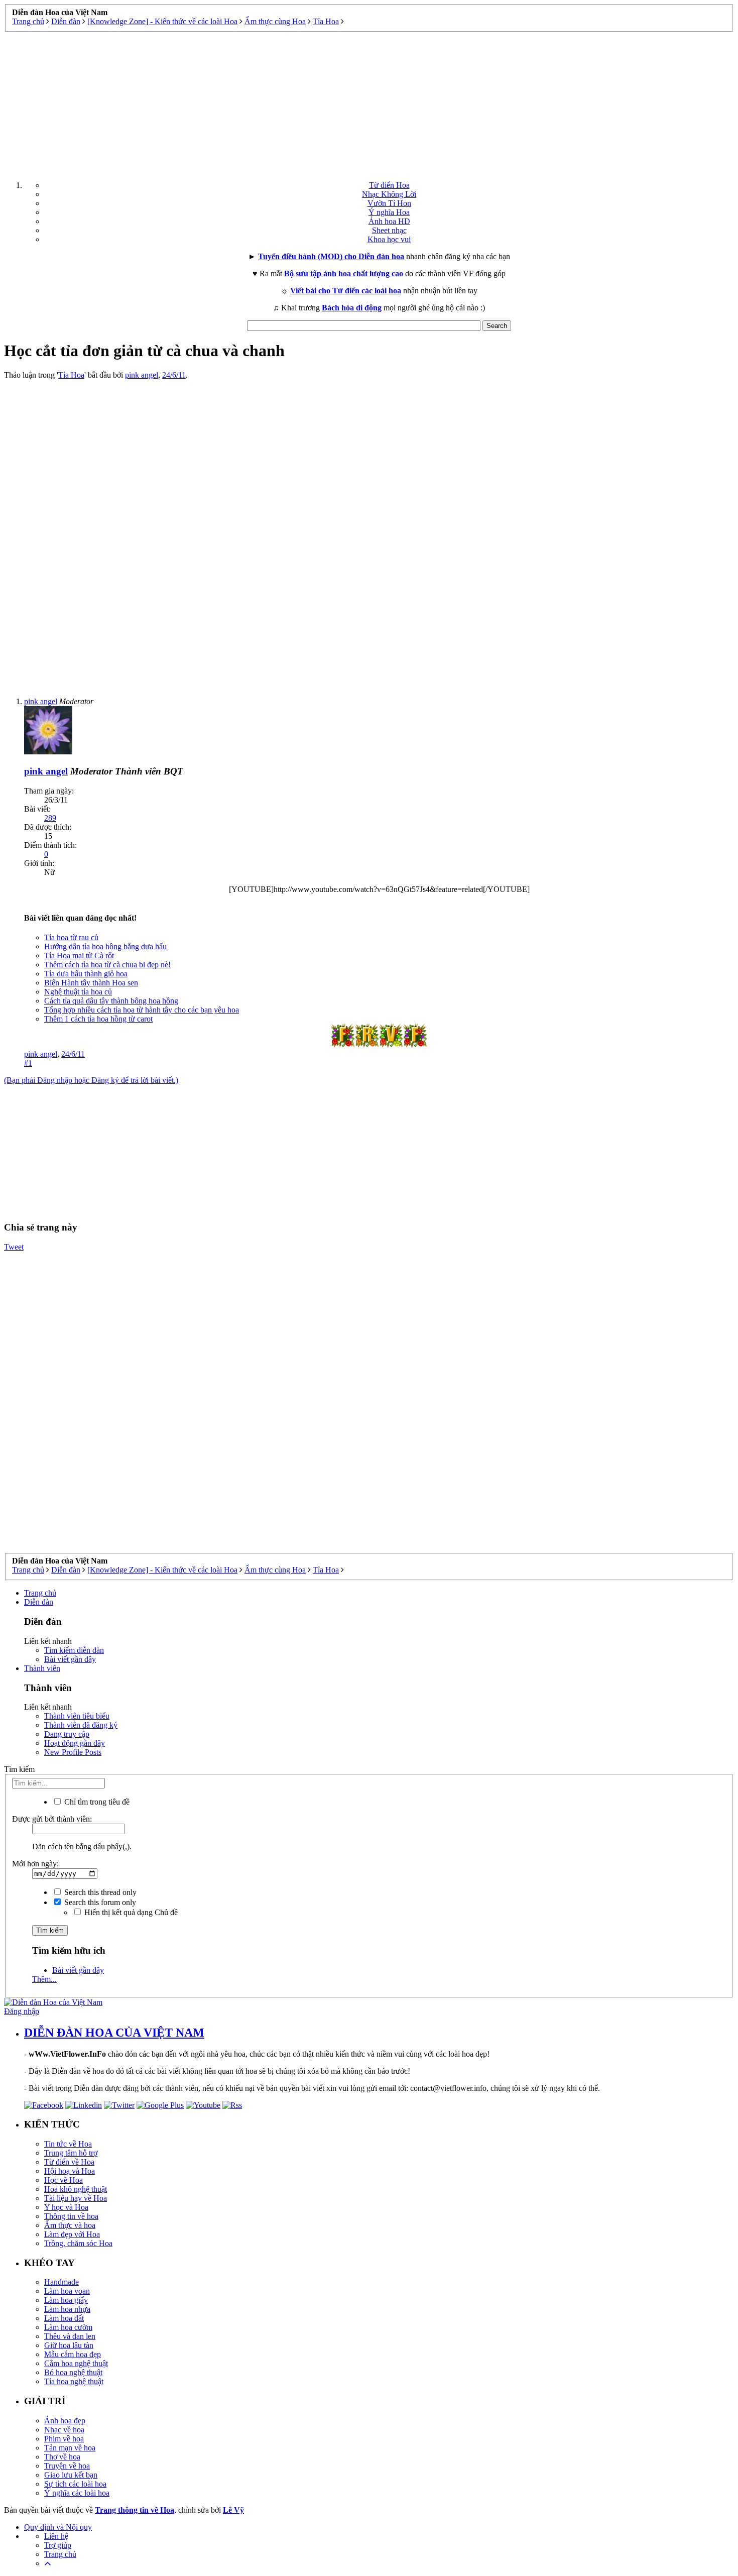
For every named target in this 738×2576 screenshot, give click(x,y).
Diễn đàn (39, 1602)
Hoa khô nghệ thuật (76, 2189)
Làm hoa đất (64, 2318)
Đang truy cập (67, 1734)
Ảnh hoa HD (389, 221)
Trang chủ (40, 1593)
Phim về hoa (64, 2439)
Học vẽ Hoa (64, 2180)
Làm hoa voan (67, 2291)
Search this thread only (99, 1892)
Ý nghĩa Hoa (389, 212)
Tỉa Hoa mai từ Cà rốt (79, 956)
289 (50, 818)
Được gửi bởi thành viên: (52, 1819)
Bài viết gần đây (70, 1659)
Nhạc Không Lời (389, 194)
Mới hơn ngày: (35, 1864)
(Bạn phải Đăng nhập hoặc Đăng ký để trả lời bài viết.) (91, 1080)
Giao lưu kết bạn (71, 2475)
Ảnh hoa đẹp (65, 2421)
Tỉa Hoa (71, 375)
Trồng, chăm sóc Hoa (78, 2243)
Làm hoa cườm (68, 2327)
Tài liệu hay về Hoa (76, 2198)
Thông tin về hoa (71, 2216)
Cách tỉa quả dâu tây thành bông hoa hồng (111, 1001)
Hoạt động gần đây (75, 1743)
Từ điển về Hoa (69, 2162)
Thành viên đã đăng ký (81, 1725)
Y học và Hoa (66, 2207)
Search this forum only (99, 1902)
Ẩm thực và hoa (70, 2225)
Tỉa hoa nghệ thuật (74, 2381)
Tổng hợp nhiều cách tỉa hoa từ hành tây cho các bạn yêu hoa (142, 1010)
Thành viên (42, 1668)
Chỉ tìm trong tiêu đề (96, 1802)
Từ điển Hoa (389, 185)
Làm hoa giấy (66, 2300)
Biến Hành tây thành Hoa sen (91, 983)
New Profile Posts (73, 1752)
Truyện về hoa (67, 2466)
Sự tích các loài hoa (75, 2484)
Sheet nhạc (389, 230)
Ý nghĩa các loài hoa (77, 2493)
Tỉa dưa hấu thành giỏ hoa (86, 974)
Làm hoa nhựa (67, 2309)
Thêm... (44, 1979)
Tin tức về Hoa (68, 2144)
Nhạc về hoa (64, 2430)
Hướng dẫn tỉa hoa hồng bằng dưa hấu (105, 946)
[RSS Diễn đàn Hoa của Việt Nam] (232, 2105)
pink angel (142, 375)
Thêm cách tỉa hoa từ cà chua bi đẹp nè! (107, 965)
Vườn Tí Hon (389, 203)
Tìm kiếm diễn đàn (74, 1650)
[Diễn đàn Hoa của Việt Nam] (53, 2002)
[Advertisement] (369, 102)
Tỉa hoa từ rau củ (71, 937)
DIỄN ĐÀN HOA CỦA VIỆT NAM (114, 2033)
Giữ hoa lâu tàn (69, 2345)
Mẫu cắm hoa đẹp (73, 2354)
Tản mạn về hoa (70, 2448)
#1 (28, 1063)
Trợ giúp (58, 2545)
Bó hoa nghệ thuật (73, 2372)
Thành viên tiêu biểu (77, 1716)
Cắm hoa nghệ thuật (76, 2363)
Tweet (14, 1247)
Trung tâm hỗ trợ (71, 2153)
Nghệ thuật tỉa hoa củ (78, 992)
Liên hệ (56, 2536)
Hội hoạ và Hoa (70, 2171)
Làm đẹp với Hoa (72, 2234)
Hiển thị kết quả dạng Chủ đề (130, 1912)
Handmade (61, 2282)
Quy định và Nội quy (58, 2527)
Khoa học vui (389, 239)
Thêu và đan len (70, 2336)
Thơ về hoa (62, 2457)
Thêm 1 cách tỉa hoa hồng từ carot (98, 1019)
